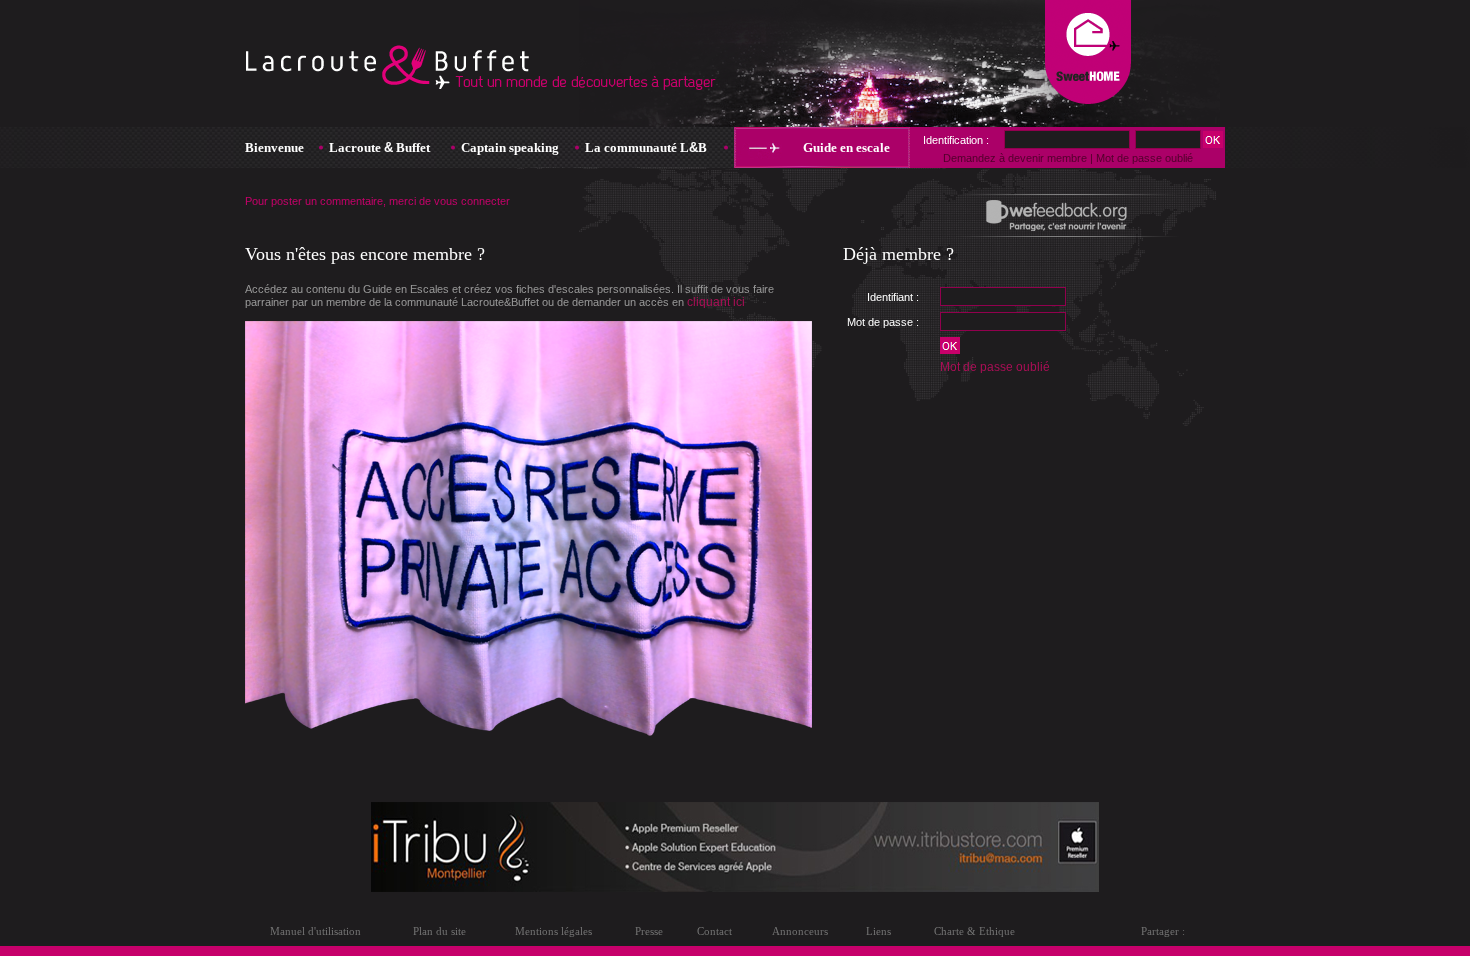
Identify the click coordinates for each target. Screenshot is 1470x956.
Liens (878, 931)
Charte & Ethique (974, 931)
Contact (714, 931)
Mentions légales (553, 931)
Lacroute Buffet (379, 147)
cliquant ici (716, 302)
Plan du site (439, 931)
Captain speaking (510, 147)
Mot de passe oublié (995, 367)
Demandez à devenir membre (1015, 158)
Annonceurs (800, 931)
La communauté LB (646, 147)
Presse (649, 931)
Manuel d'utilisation (315, 931)
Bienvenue (274, 147)
